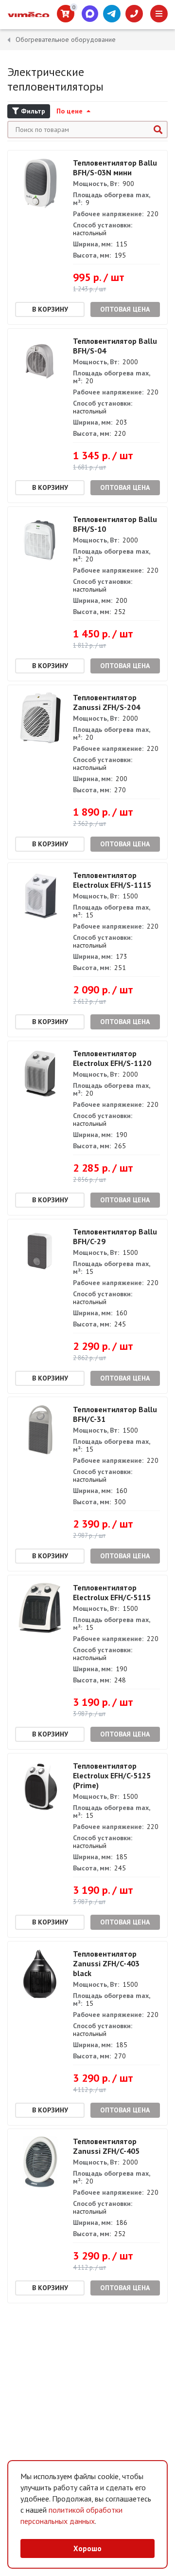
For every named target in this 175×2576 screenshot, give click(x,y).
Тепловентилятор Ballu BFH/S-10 (115, 524)
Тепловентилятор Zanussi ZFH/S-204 (106, 702)
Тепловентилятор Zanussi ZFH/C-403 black (106, 1963)
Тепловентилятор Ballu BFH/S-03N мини (115, 168)
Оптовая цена (125, 309)
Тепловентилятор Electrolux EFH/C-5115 (112, 1592)
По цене (70, 111)
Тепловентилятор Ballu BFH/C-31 (115, 1414)
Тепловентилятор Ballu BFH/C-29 (115, 1236)
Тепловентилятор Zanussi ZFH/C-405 (106, 2146)
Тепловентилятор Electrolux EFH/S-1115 (112, 880)
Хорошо (87, 2548)
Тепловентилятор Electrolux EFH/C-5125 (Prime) (112, 1775)
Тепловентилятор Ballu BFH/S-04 (115, 346)
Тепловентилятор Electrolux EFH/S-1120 (112, 1058)
